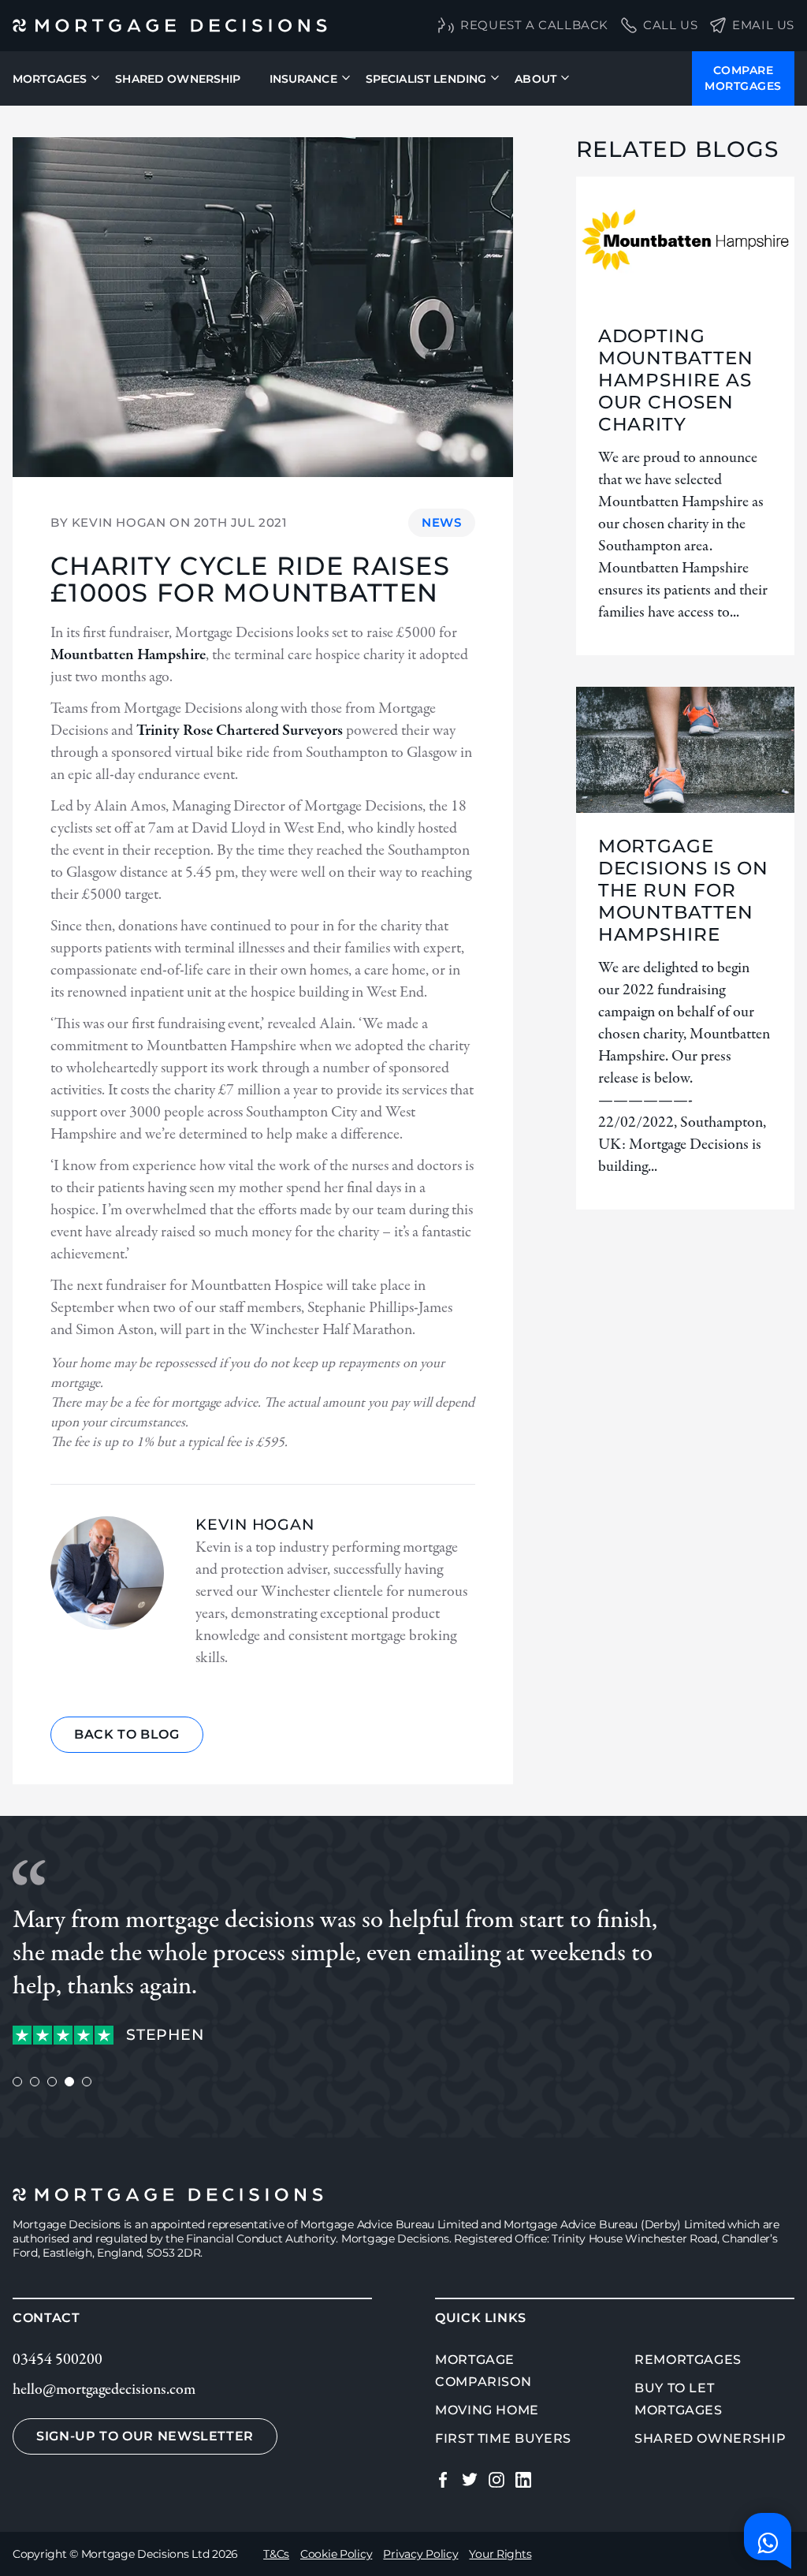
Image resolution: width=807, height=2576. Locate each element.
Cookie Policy (336, 2554)
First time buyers (503, 2438)
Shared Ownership (178, 79)
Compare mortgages (743, 78)
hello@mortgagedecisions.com (104, 2390)
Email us (763, 25)
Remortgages (688, 2360)
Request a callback (534, 25)
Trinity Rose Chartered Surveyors (240, 731)
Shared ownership (710, 2438)
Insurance (303, 79)
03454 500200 (58, 2360)
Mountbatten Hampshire (128, 655)
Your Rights (500, 2554)
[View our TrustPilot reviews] (63, 2035)
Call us (670, 25)
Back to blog (127, 1734)
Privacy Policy (420, 2554)
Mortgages (50, 79)
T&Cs (276, 2554)
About (536, 79)
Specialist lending (426, 79)
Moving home (487, 2410)
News (441, 522)
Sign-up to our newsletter (145, 2436)
